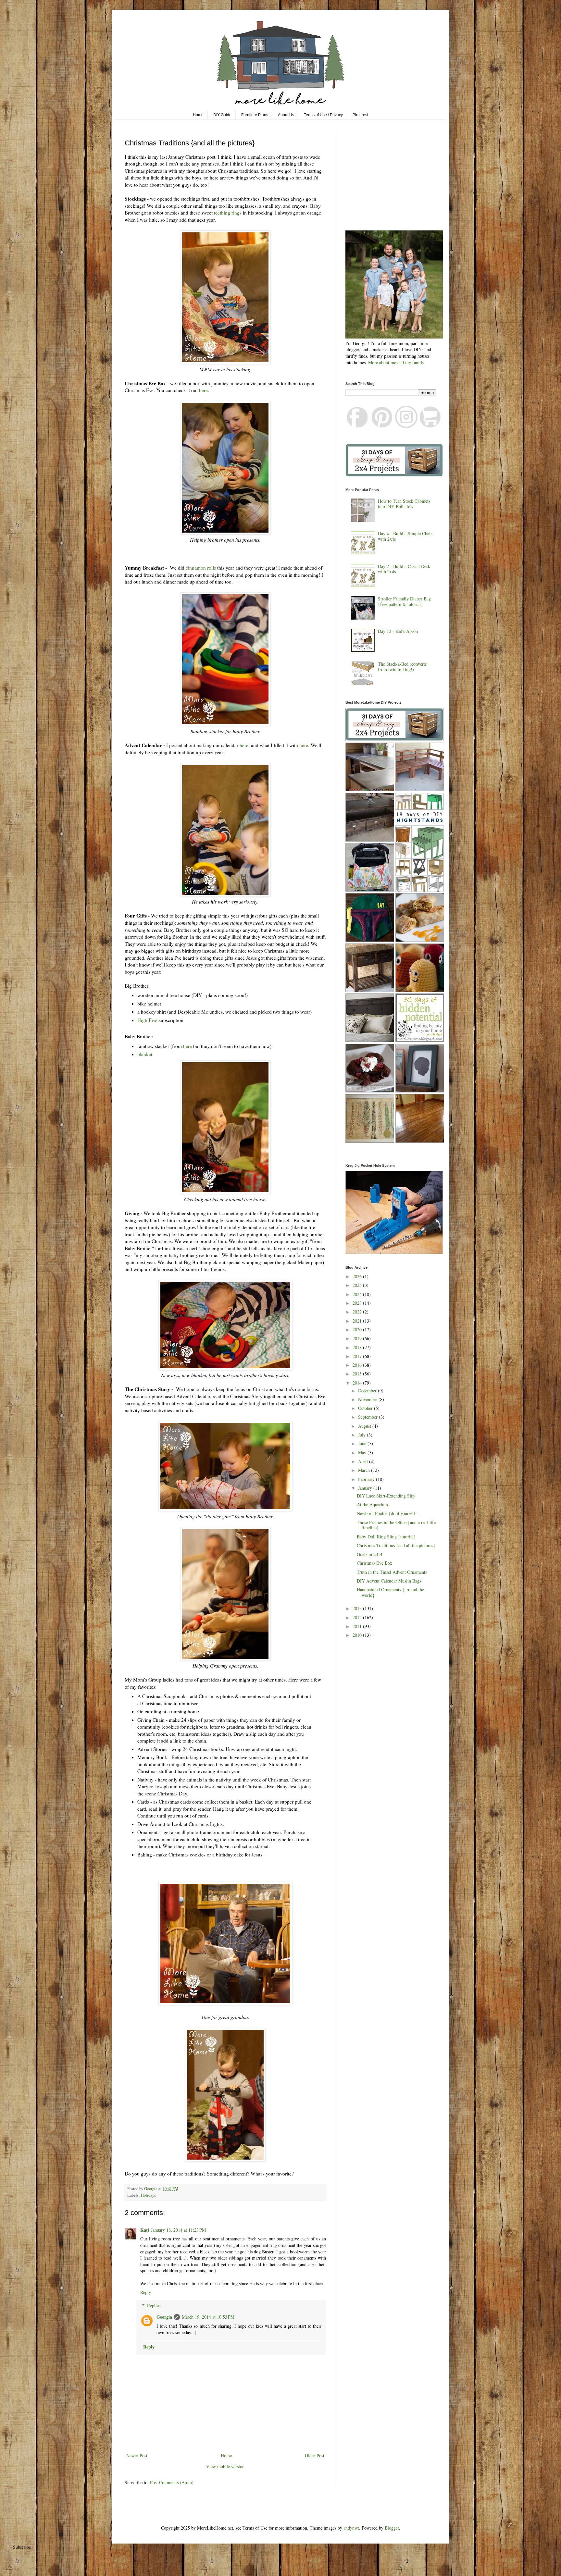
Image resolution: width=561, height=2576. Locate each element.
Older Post (315, 2455)
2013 (358, 1608)
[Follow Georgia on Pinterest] (382, 426)
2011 (358, 1626)
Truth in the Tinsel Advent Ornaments (392, 1572)
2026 (358, 1276)
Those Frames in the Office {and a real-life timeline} (396, 1525)
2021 (358, 1321)
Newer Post (137, 2455)
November (368, 1399)
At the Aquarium (372, 1504)
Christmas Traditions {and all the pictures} (396, 1545)
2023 (358, 1303)
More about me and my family (396, 362)
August (365, 1426)
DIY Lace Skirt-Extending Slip (386, 1496)
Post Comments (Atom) (172, 2482)
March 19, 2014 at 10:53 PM (208, 2317)
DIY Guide (222, 115)
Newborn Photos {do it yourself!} (388, 1513)
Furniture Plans (255, 115)
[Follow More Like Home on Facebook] (358, 426)
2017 (358, 1356)
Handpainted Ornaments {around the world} (390, 1592)
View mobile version (225, 2466)
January (366, 1488)
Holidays (148, 2195)
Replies (154, 2305)
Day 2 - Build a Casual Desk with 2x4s (404, 569)
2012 (358, 1617)
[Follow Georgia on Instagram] (406, 426)
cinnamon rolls (201, 568)
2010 (358, 1635)
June (363, 1443)
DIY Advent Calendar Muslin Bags (389, 1581)
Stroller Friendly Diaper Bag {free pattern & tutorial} (404, 601)
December (368, 1391)
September (368, 1417)
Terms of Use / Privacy (323, 115)
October (366, 1408)
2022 (358, 1312)
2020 (358, 1330)
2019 (358, 1338)
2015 (358, 1374)
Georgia (164, 2317)
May (363, 1453)
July (362, 1435)
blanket (145, 1054)
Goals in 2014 (370, 1554)
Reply (146, 2292)
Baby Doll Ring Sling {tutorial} (386, 1537)
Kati (145, 2230)
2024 (358, 1294)
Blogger (392, 2528)
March (365, 1470)
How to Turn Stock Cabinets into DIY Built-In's (404, 504)
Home (198, 115)
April (364, 1461)
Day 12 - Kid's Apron (398, 631)
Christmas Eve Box (374, 1563)
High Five (147, 1020)
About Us (286, 115)
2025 (358, 1285)
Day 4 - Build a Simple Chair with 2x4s (405, 536)
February (367, 1479)
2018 (358, 1347)
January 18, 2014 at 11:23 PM (178, 2230)
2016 (358, 1365)
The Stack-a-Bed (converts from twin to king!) (402, 667)
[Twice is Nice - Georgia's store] (430, 426)
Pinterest (360, 115)
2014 (358, 1383)
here (203, 390)
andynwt (351, 2528)
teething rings (228, 213)
